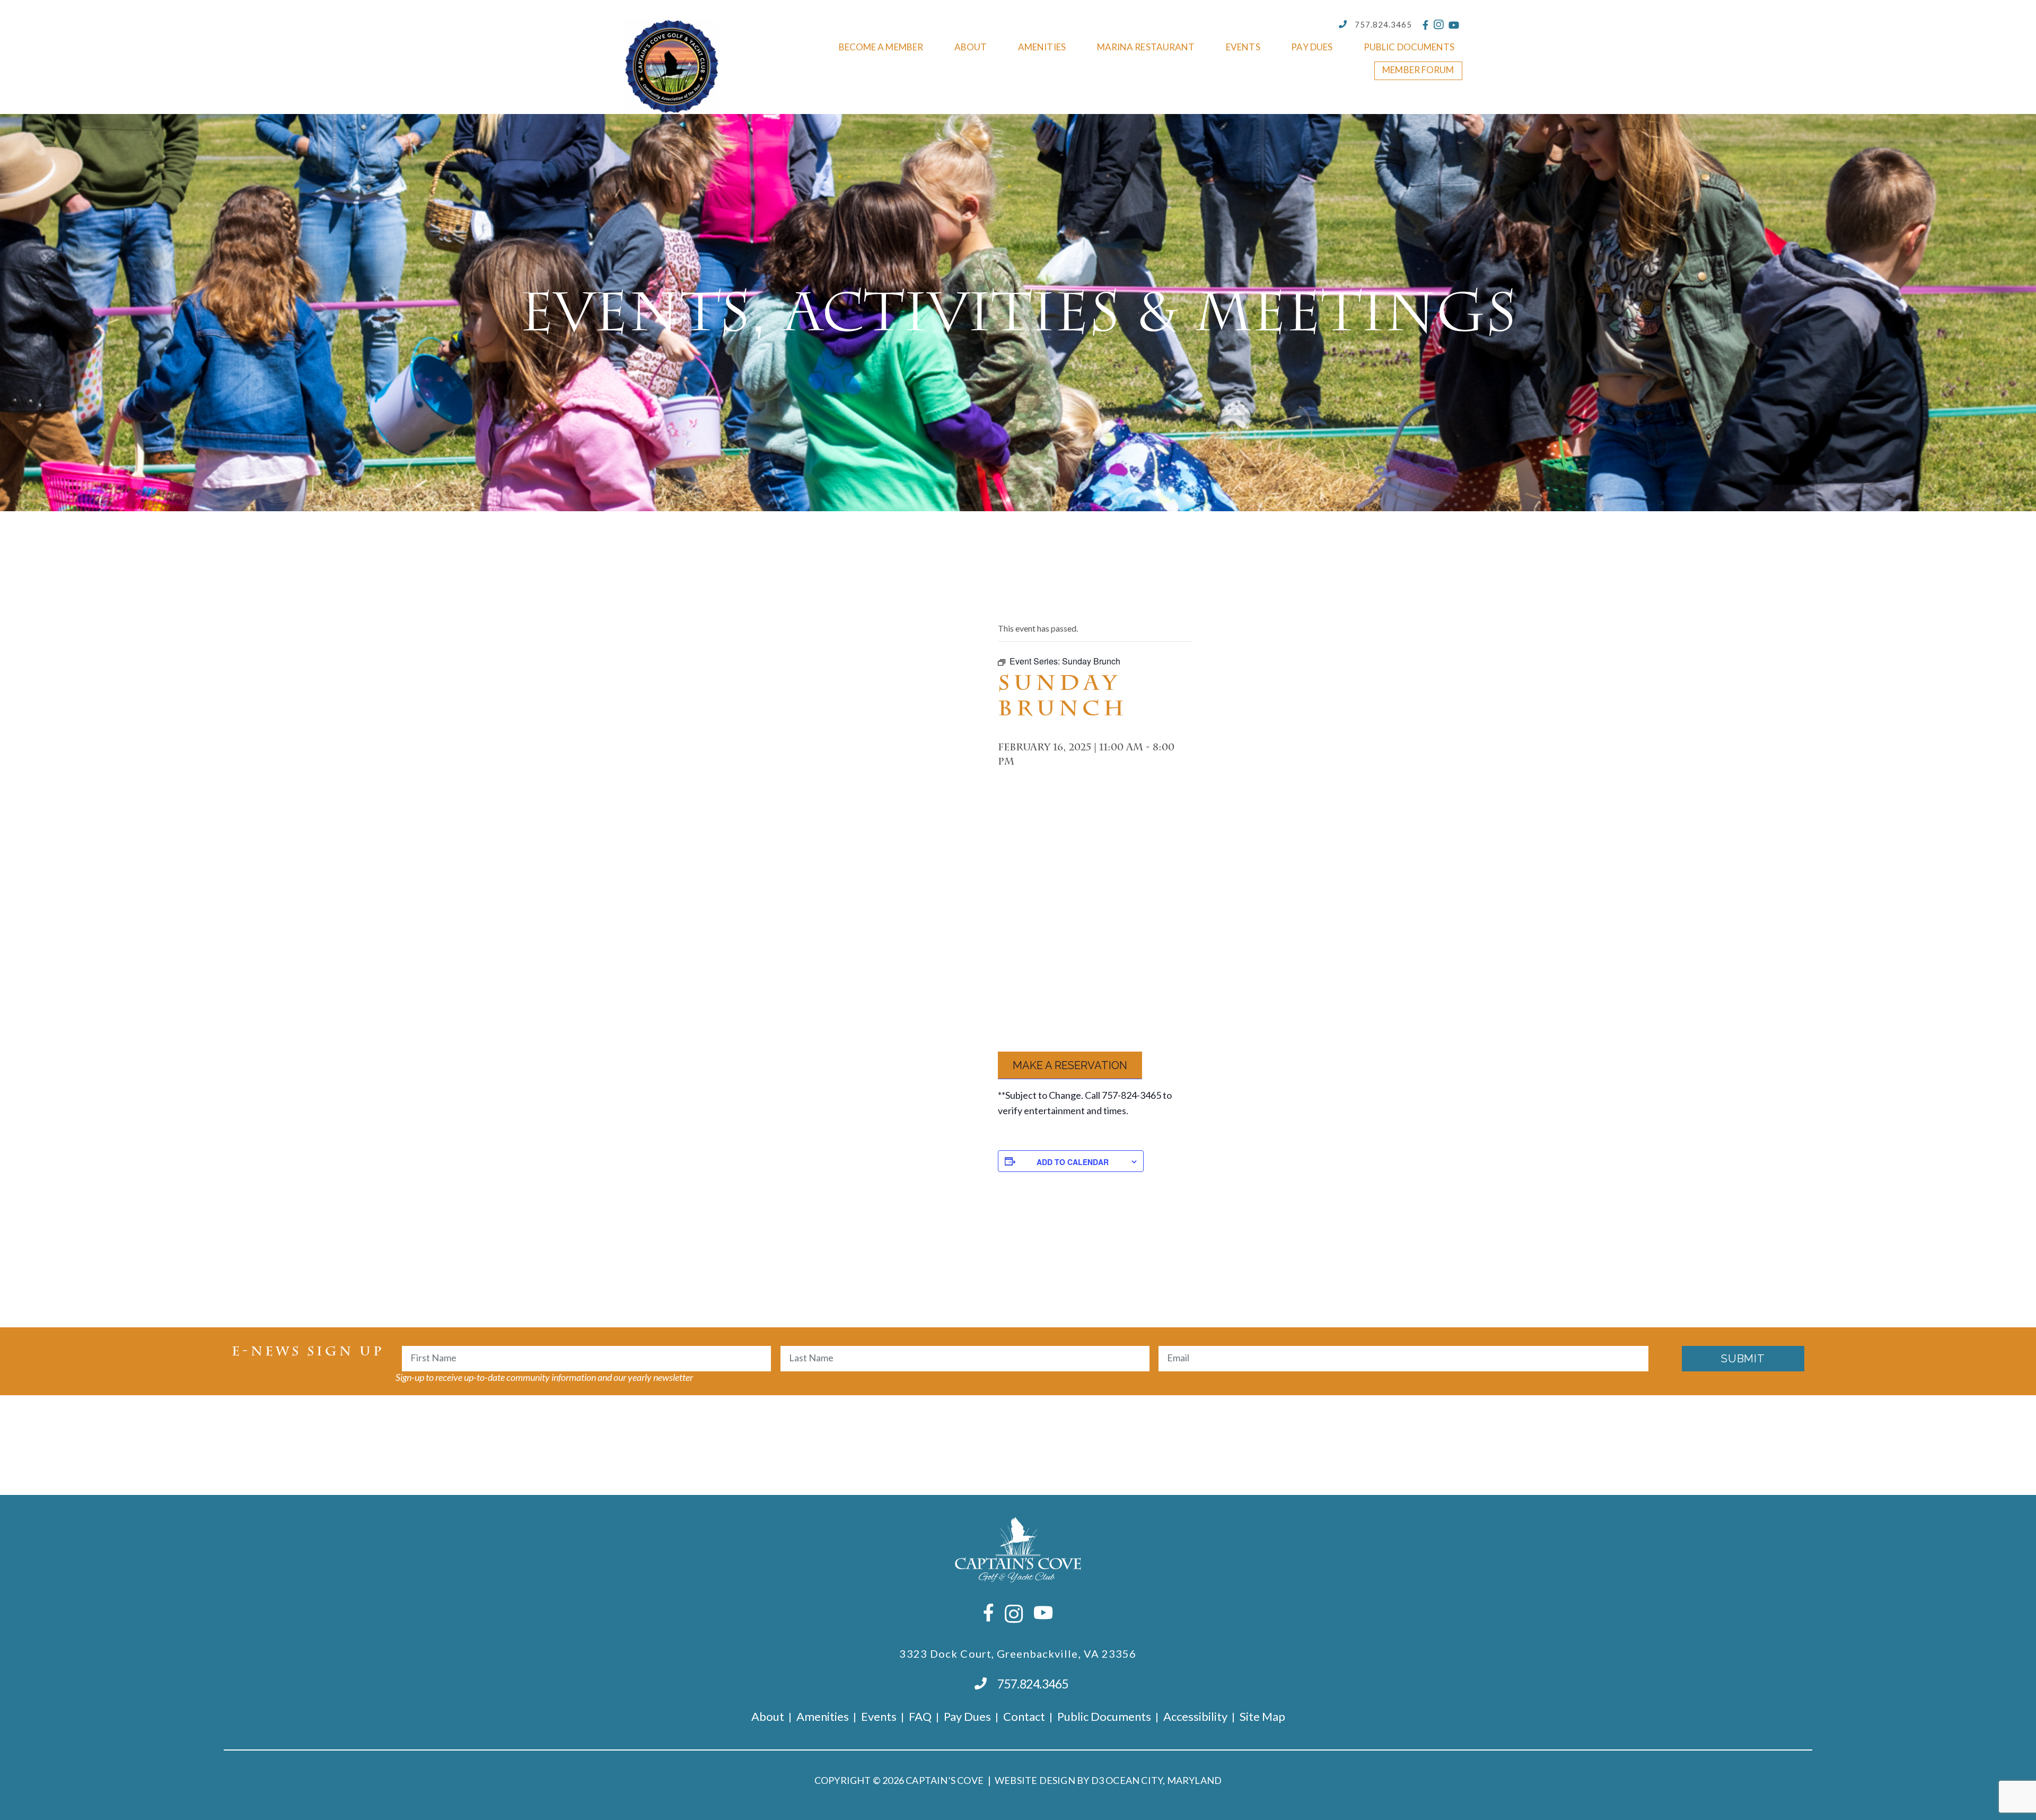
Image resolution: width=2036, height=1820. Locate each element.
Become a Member (881, 47)
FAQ (920, 1716)
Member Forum (1418, 70)
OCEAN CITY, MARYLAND (1164, 1780)
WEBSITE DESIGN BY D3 (1049, 1780)
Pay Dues (1312, 47)
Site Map (1262, 1716)
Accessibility (1195, 1716)
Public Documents (1409, 47)
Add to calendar (1073, 1162)
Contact (1024, 1716)
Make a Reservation (1070, 1065)
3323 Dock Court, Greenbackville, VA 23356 (1018, 1653)
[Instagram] (1438, 25)
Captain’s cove (945, 1780)
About (971, 47)
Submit (1743, 1359)
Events (1243, 47)
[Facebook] (1425, 25)
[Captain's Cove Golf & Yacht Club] (672, 66)
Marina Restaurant (1146, 47)
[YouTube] (1454, 25)
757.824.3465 (1383, 24)
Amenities (1042, 47)
